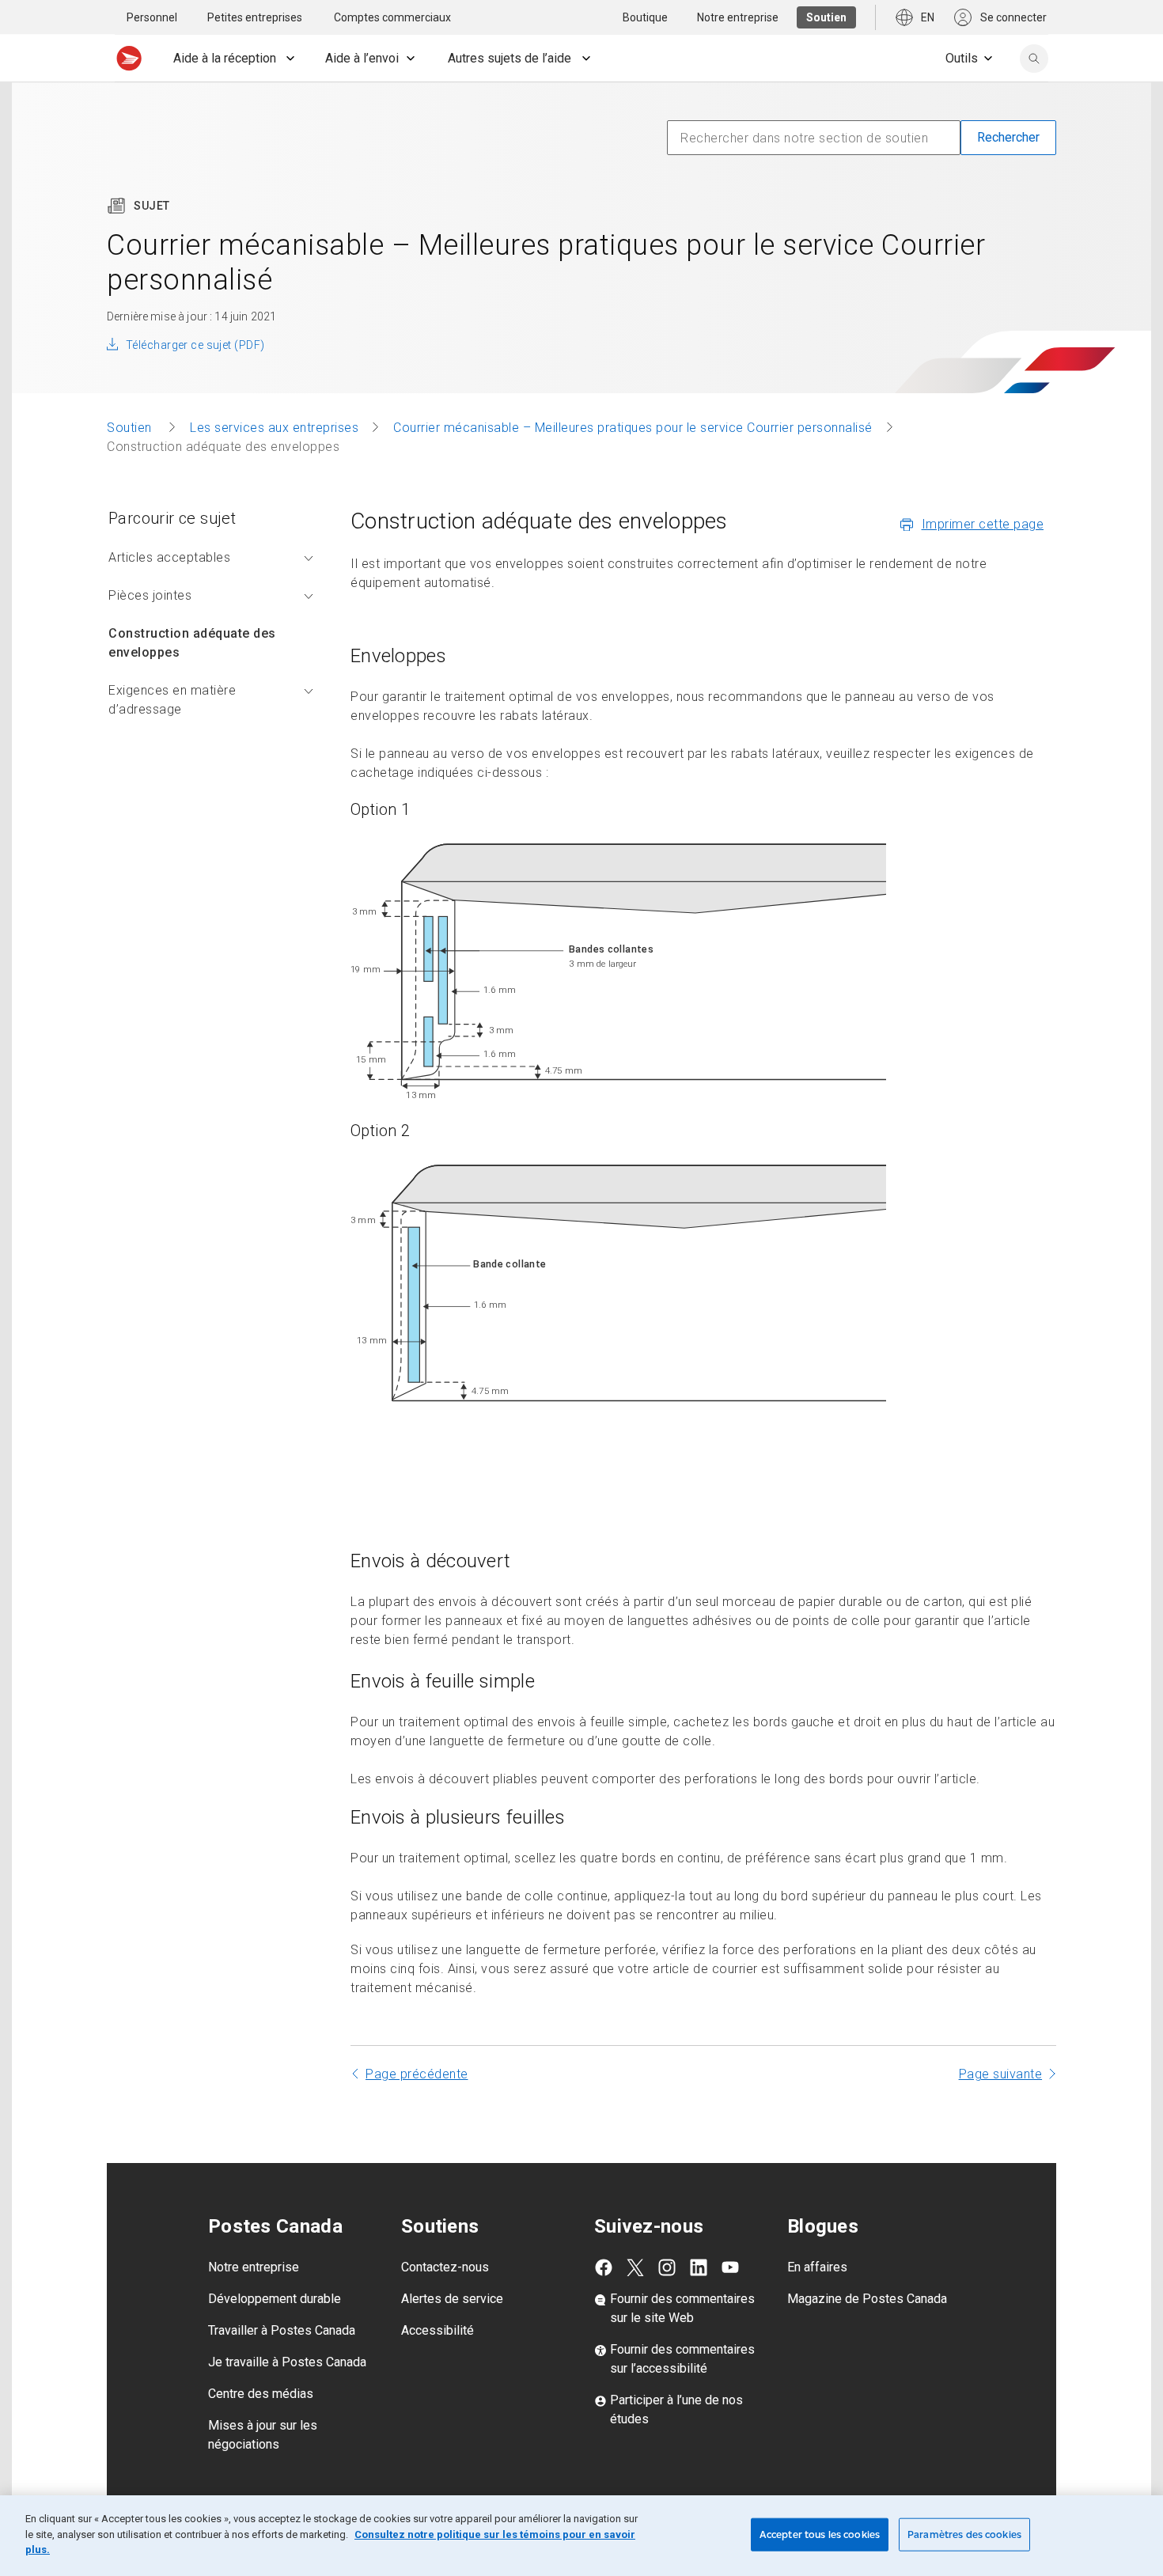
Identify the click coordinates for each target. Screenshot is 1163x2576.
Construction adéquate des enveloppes (192, 643)
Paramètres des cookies (964, 2534)
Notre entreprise (254, 2267)
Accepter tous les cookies (820, 2534)
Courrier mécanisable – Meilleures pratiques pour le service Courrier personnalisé (633, 428)
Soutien (131, 428)
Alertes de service (452, 2299)
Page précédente (417, 2074)
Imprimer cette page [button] (983, 524)
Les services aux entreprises (274, 428)
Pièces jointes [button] (150, 595)
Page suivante (1001, 2074)
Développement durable (275, 2299)
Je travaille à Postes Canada (287, 2362)
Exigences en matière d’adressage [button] (172, 700)
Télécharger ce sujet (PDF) (195, 345)
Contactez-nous (445, 2267)
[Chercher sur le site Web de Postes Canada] (1034, 59)
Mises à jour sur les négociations (263, 2435)
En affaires (817, 2267)
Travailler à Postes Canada (282, 2330)
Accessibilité (438, 2330)
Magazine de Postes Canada (867, 2299)
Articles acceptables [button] (169, 557)
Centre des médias (261, 2394)
